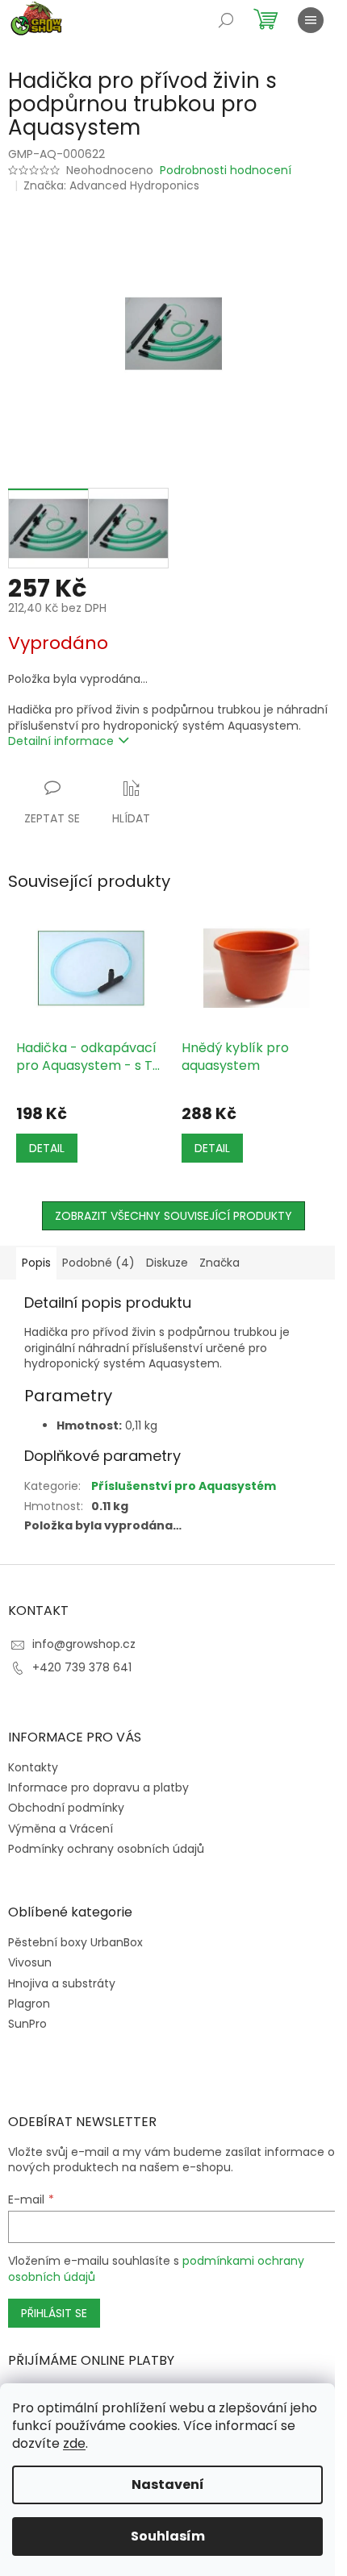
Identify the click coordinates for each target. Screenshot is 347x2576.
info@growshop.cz (84, 1644)
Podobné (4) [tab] (98, 1263)
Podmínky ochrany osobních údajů (106, 1849)
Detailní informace (61, 741)
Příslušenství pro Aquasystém (184, 1486)
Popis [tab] (36, 1263)
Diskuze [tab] (167, 1263)
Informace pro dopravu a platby (98, 1787)
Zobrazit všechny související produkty (173, 1216)
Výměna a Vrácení (61, 1829)
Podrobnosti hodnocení (226, 171)
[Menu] (311, 20)
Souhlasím (168, 2536)
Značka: (111, 185)
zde (74, 2443)
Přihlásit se (54, 2313)
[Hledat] (226, 20)
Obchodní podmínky (66, 1808)
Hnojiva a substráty (62, 1984)
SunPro (27, 2024)
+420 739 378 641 (82, 1667)
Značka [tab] (219, 1263)
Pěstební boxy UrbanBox (75, 1943)
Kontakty (33, 1767)
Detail (47, 1148)
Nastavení (168, 2484)
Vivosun (30, 1963)
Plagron (29, 2004)
